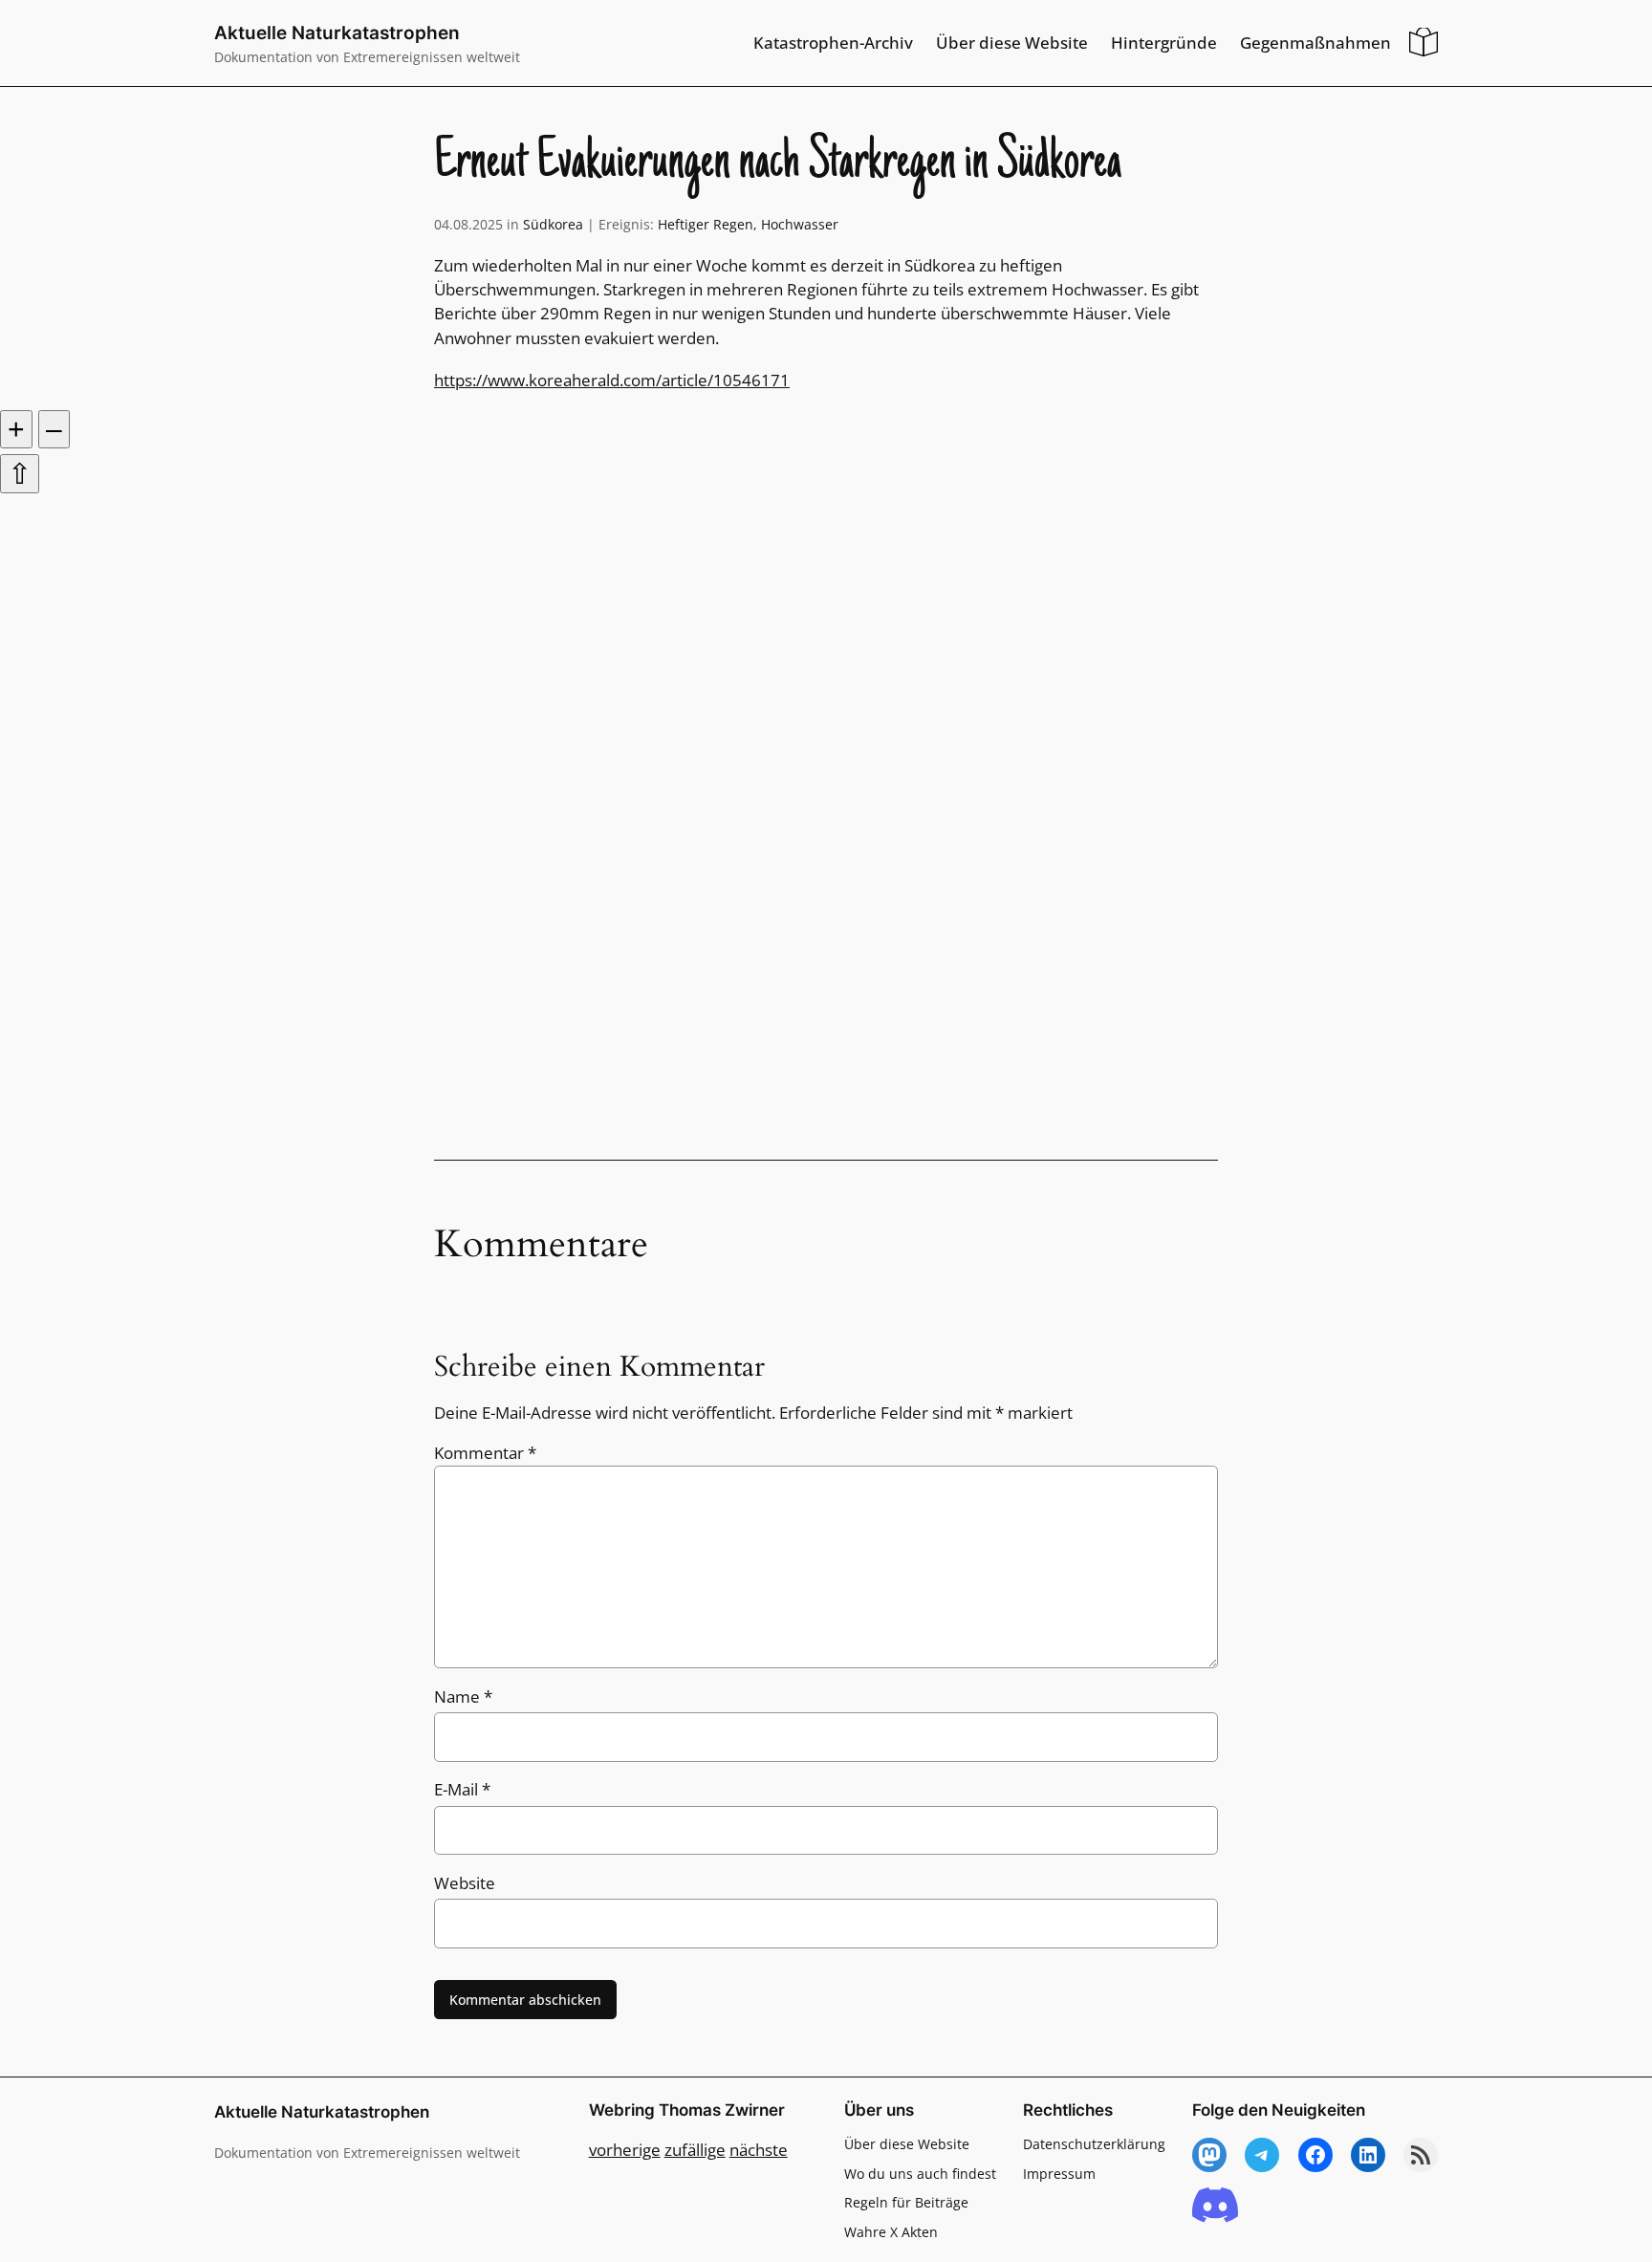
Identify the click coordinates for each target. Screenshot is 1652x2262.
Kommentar (485, 1453)
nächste (759, 2150)
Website (465, 1883)
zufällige (695, 2150)
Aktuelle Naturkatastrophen (337, 33)
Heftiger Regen (706, 224)
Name (463, 1696)
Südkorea (553, 224)
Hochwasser (800, 224)
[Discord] (1215, 2206)
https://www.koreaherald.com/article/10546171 (612, 380)
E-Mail (462, 1789)
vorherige (625, 2150)
